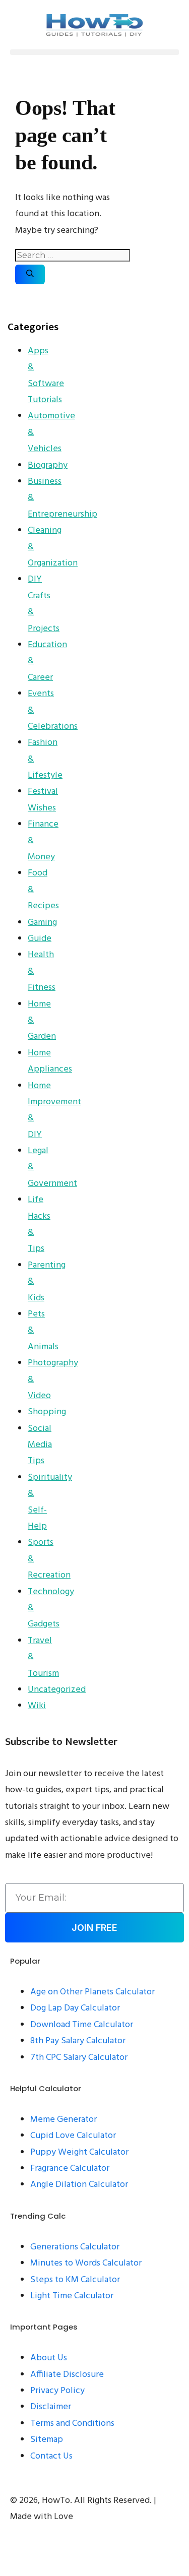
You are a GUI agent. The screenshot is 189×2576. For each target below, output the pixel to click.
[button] (94, 52)
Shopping (47, 1412)
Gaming (42, 923)
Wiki (37, 1706)
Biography (48, 465)
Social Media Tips (40, 1445)
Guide (40, 939)
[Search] (30, 274)
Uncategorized (57, 1690)
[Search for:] (73, 256)
